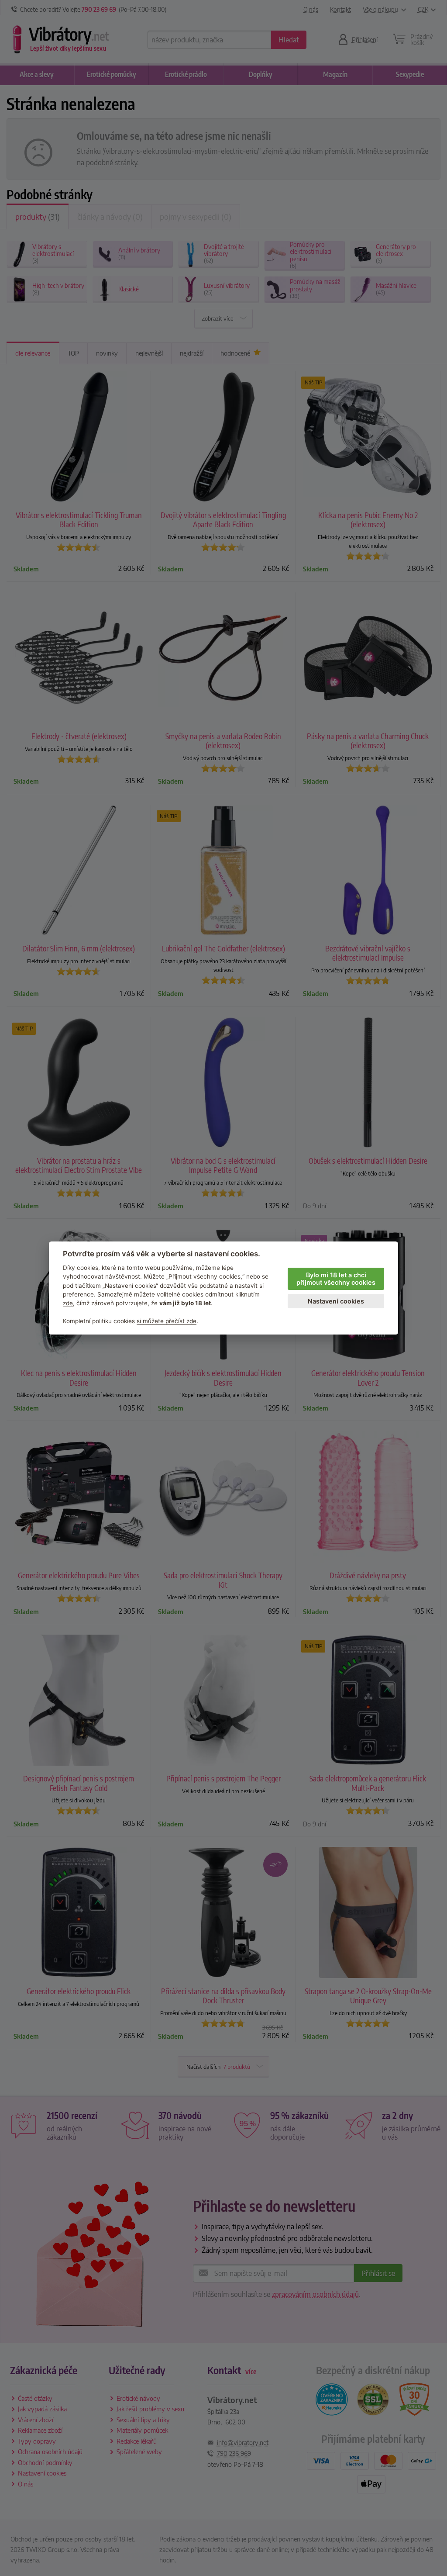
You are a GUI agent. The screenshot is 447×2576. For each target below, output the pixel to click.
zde (68, 1303)
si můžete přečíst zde (167, 1321)
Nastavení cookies (336, 1301)
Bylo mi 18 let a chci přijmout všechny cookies (336, 1279)
